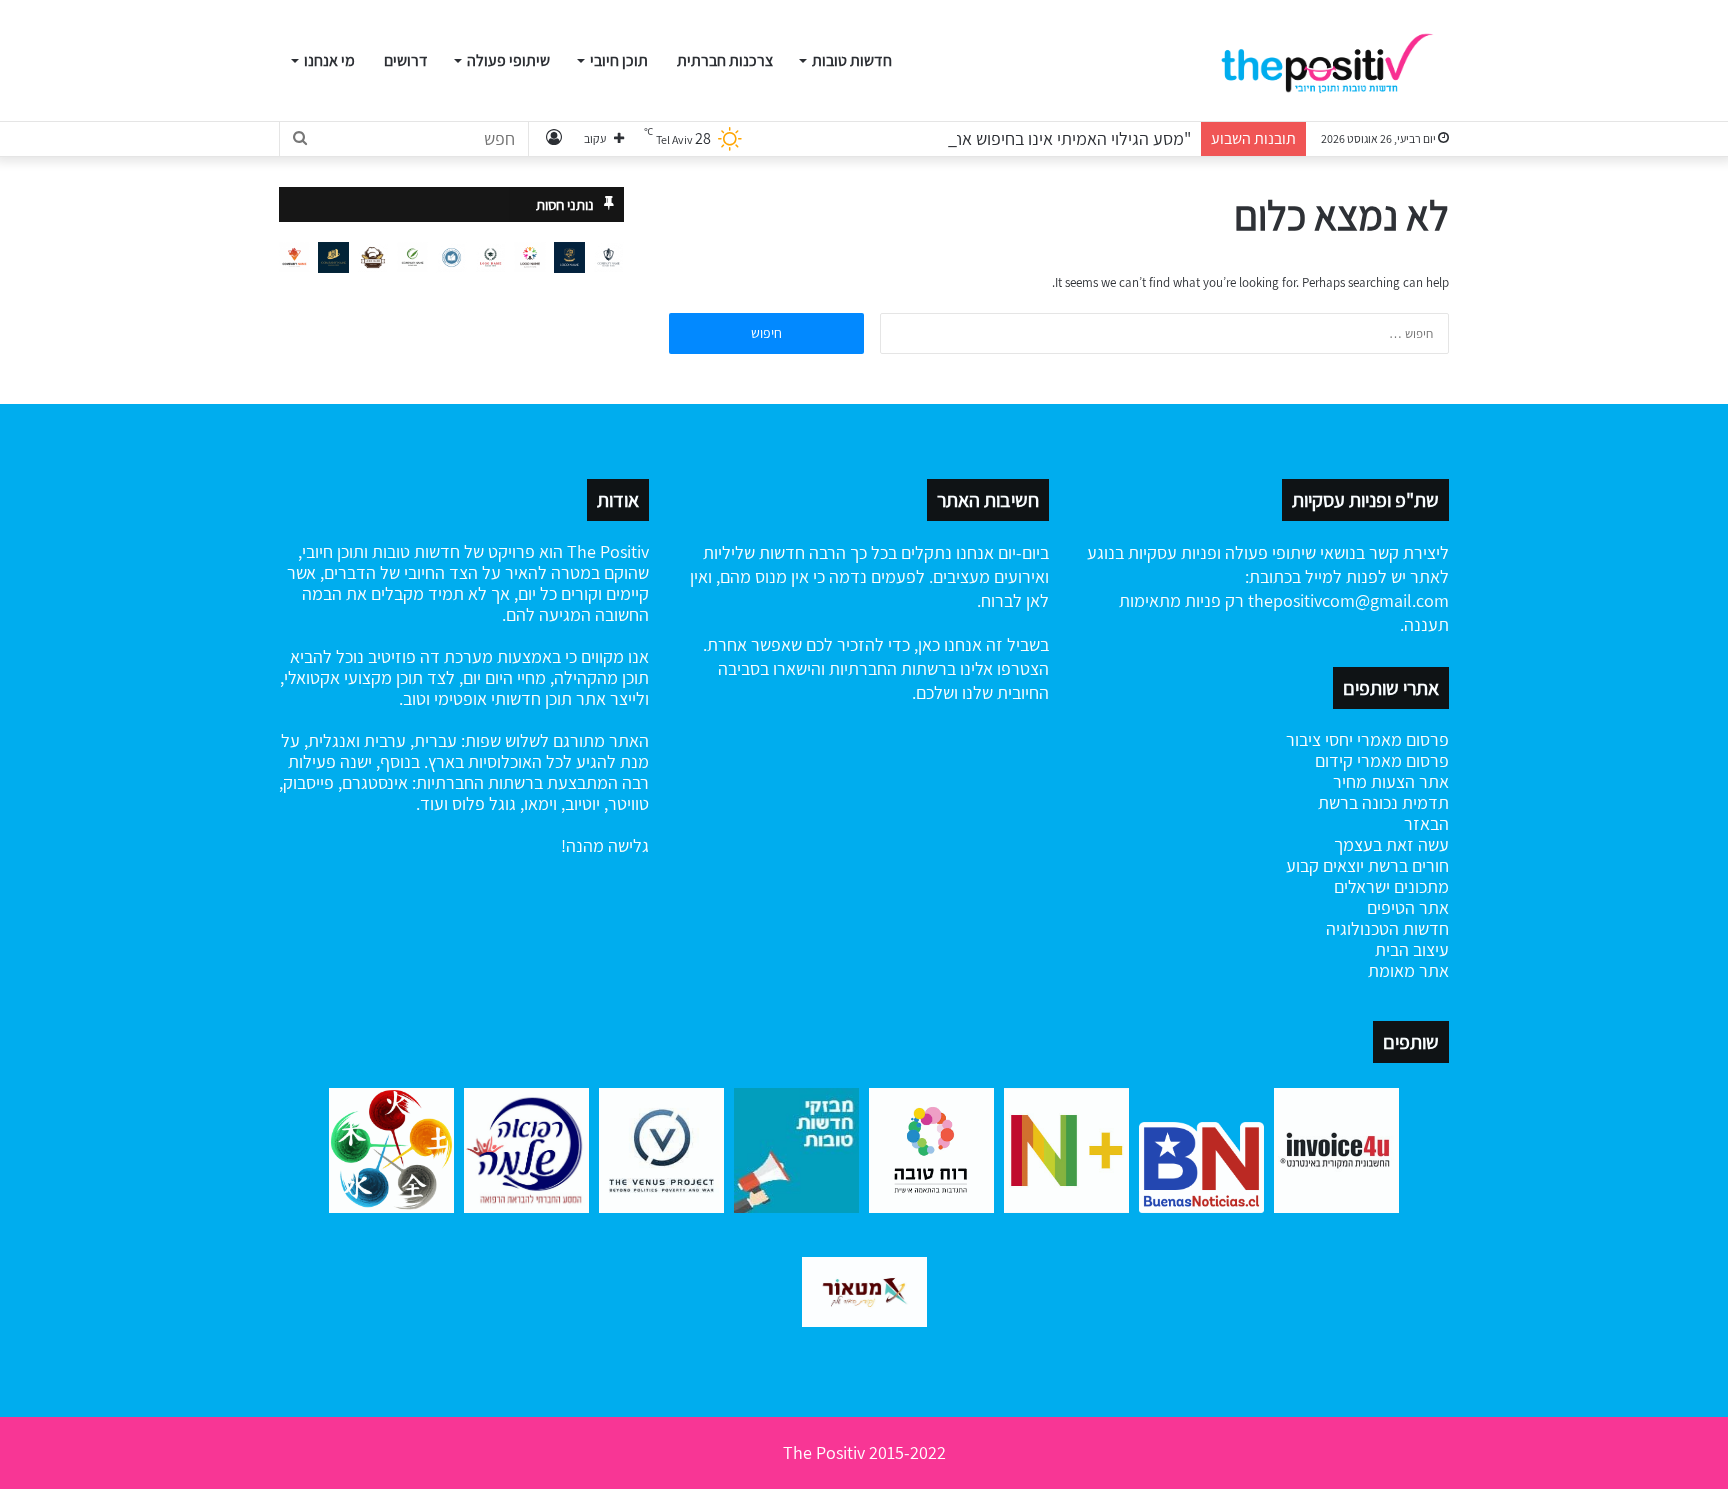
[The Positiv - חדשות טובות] (1333, 61)
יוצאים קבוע (1325, 865)
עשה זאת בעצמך (1391, 844)
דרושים (406, 60)
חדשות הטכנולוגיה (1387, 928)
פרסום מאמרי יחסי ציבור (1367, 739)
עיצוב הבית (1412, 949)
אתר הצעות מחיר (1391, 781)
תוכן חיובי (619, 60)
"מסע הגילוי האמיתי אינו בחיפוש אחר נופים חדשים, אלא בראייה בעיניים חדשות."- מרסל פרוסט (876, 138)
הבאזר (1426, 823)
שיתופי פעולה (508, 60)
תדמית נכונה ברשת (1383, 802)
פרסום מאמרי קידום (1382, 760)
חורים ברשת (1406, 865)
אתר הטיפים (1408, 907)
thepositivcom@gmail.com (1348, 600)
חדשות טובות (852, 60)
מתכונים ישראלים (1391, 886)
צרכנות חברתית (725, 60)
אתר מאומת (1408, 970)
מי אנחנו (329, 60)
